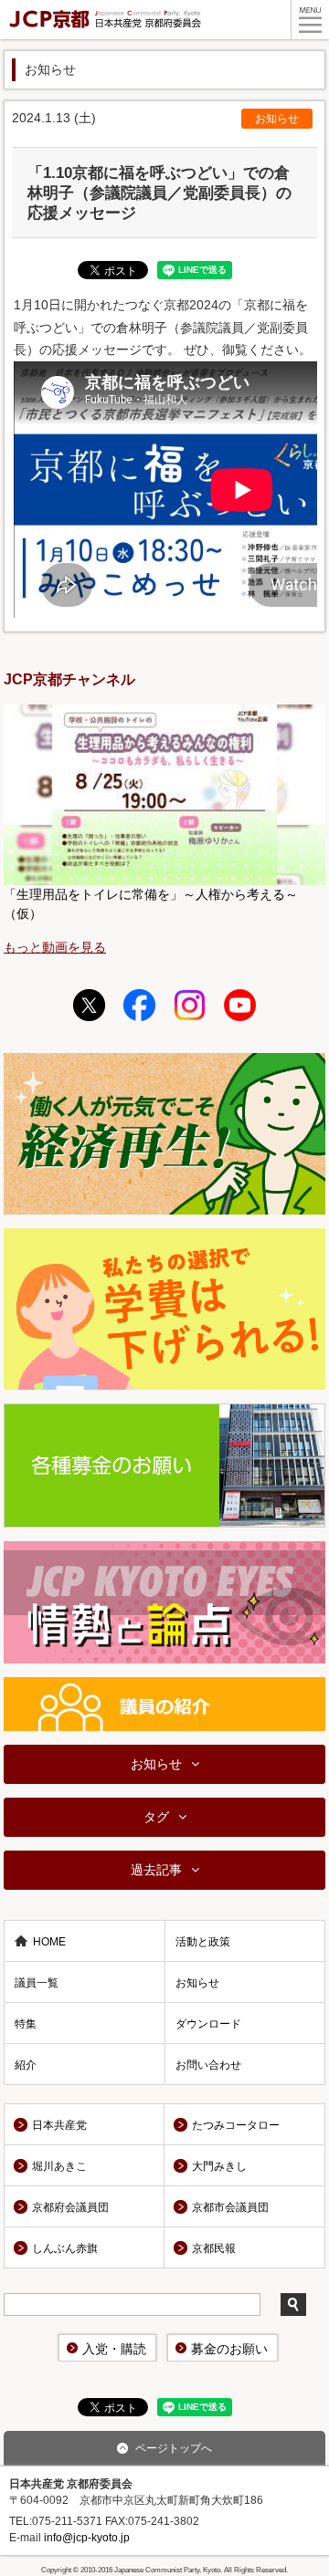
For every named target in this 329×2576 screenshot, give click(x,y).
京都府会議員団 (70, 2207)
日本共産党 (59, 2125)
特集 (26, 2024)
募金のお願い (229, 2349)
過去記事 (156, 1870)
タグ (156, 1817)
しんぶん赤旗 (65, 2248)
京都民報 (214, 2248)
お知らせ (277, 119)
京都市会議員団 (230, 2207)
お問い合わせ (208, 2065)
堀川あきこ (59, 2166)
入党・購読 (114, 2349)
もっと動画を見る (55, 947)
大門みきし (219, 2166)
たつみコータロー (236, 2125)
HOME (49, 1942)
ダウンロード (208, 2024)
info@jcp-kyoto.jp (87, 2538)
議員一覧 (37, 1983)
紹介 (26, 2065)
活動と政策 (203, 1942)
